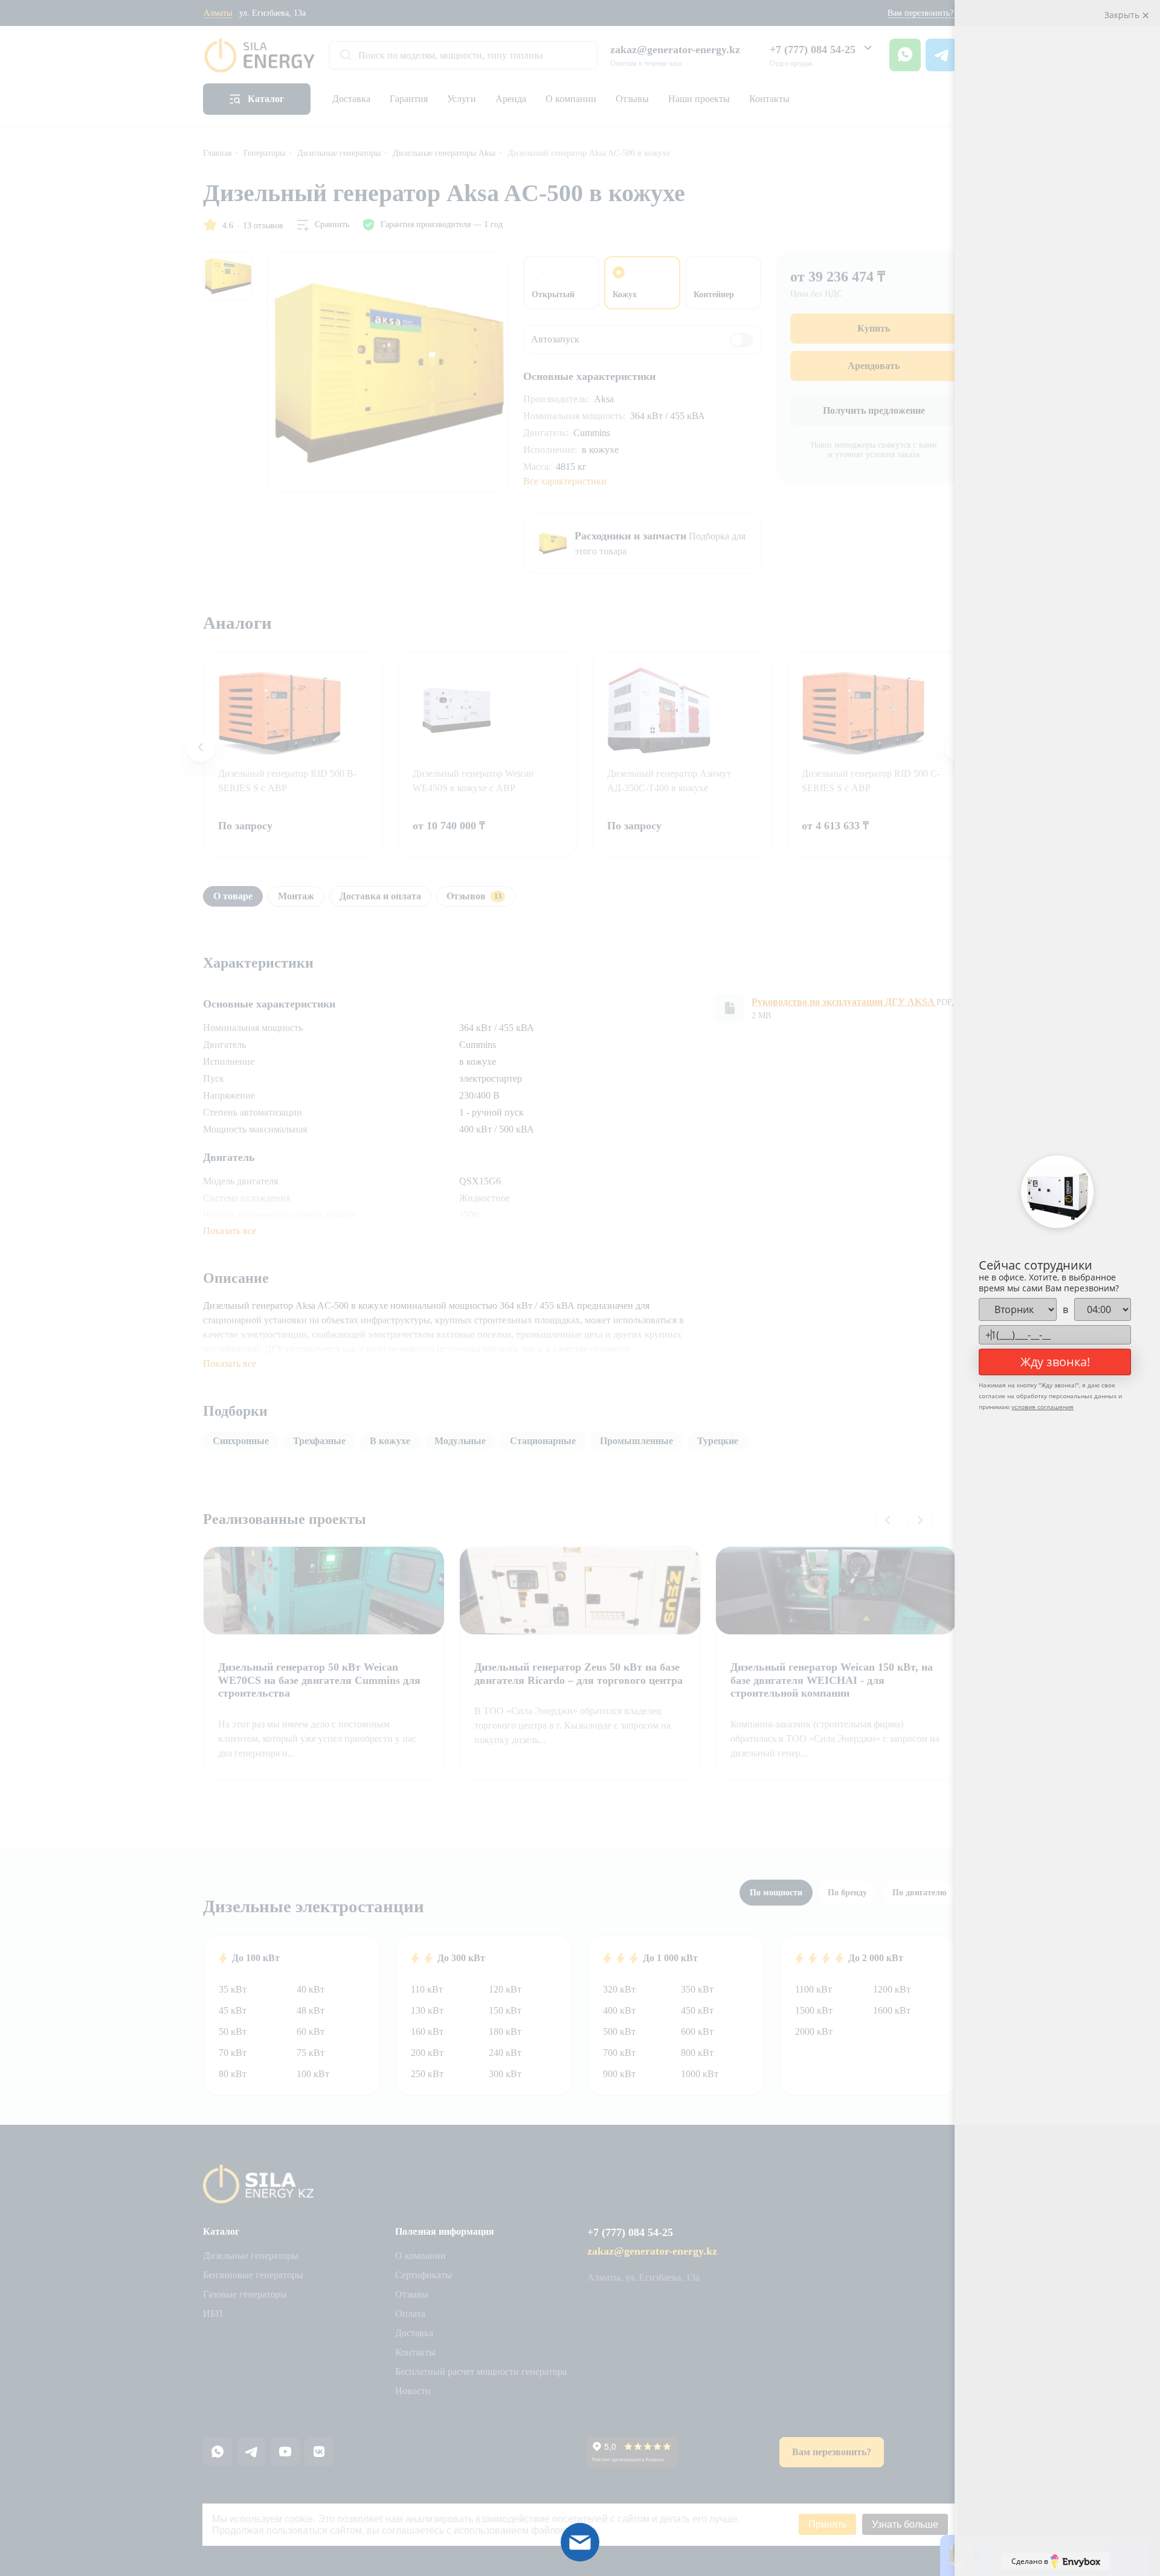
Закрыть (1123, 15)
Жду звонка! (1055, 1362)
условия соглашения (1042, 1407)
